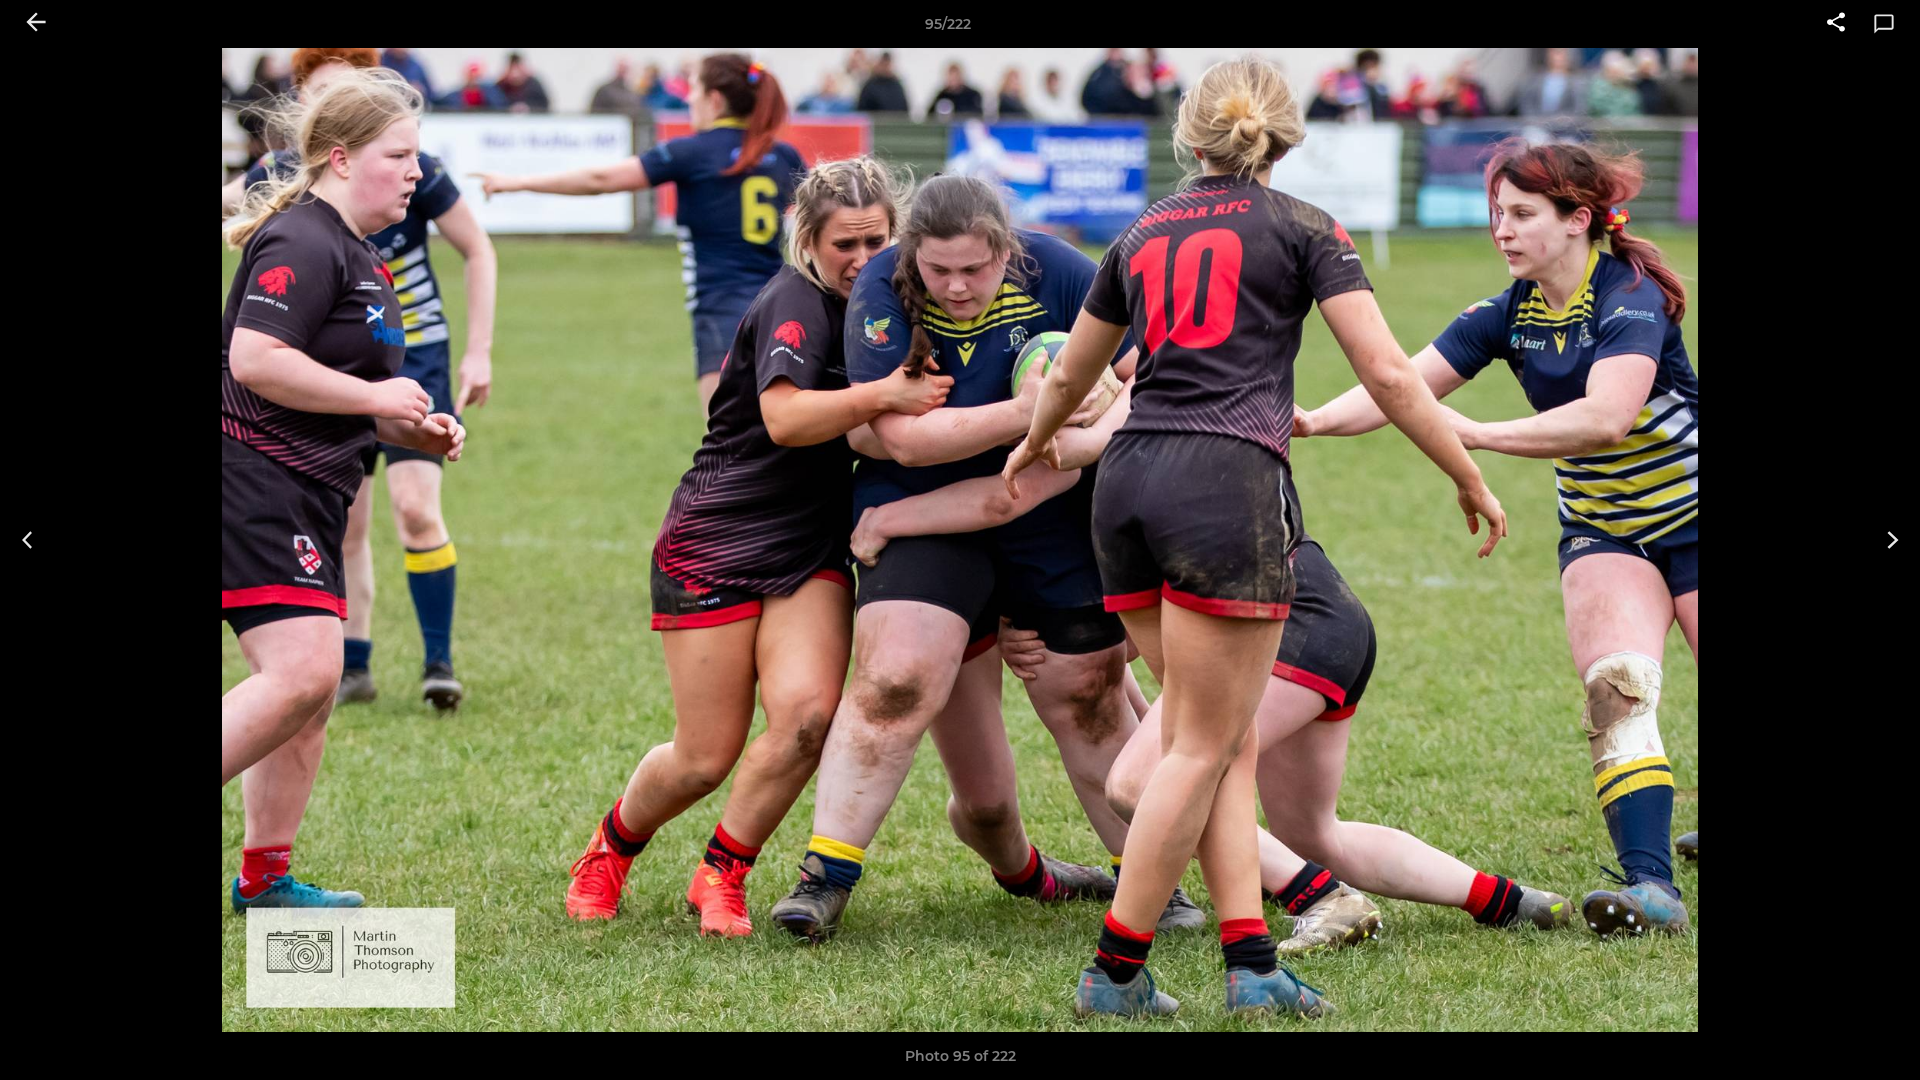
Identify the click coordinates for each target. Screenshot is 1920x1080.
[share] (1836, 24)
